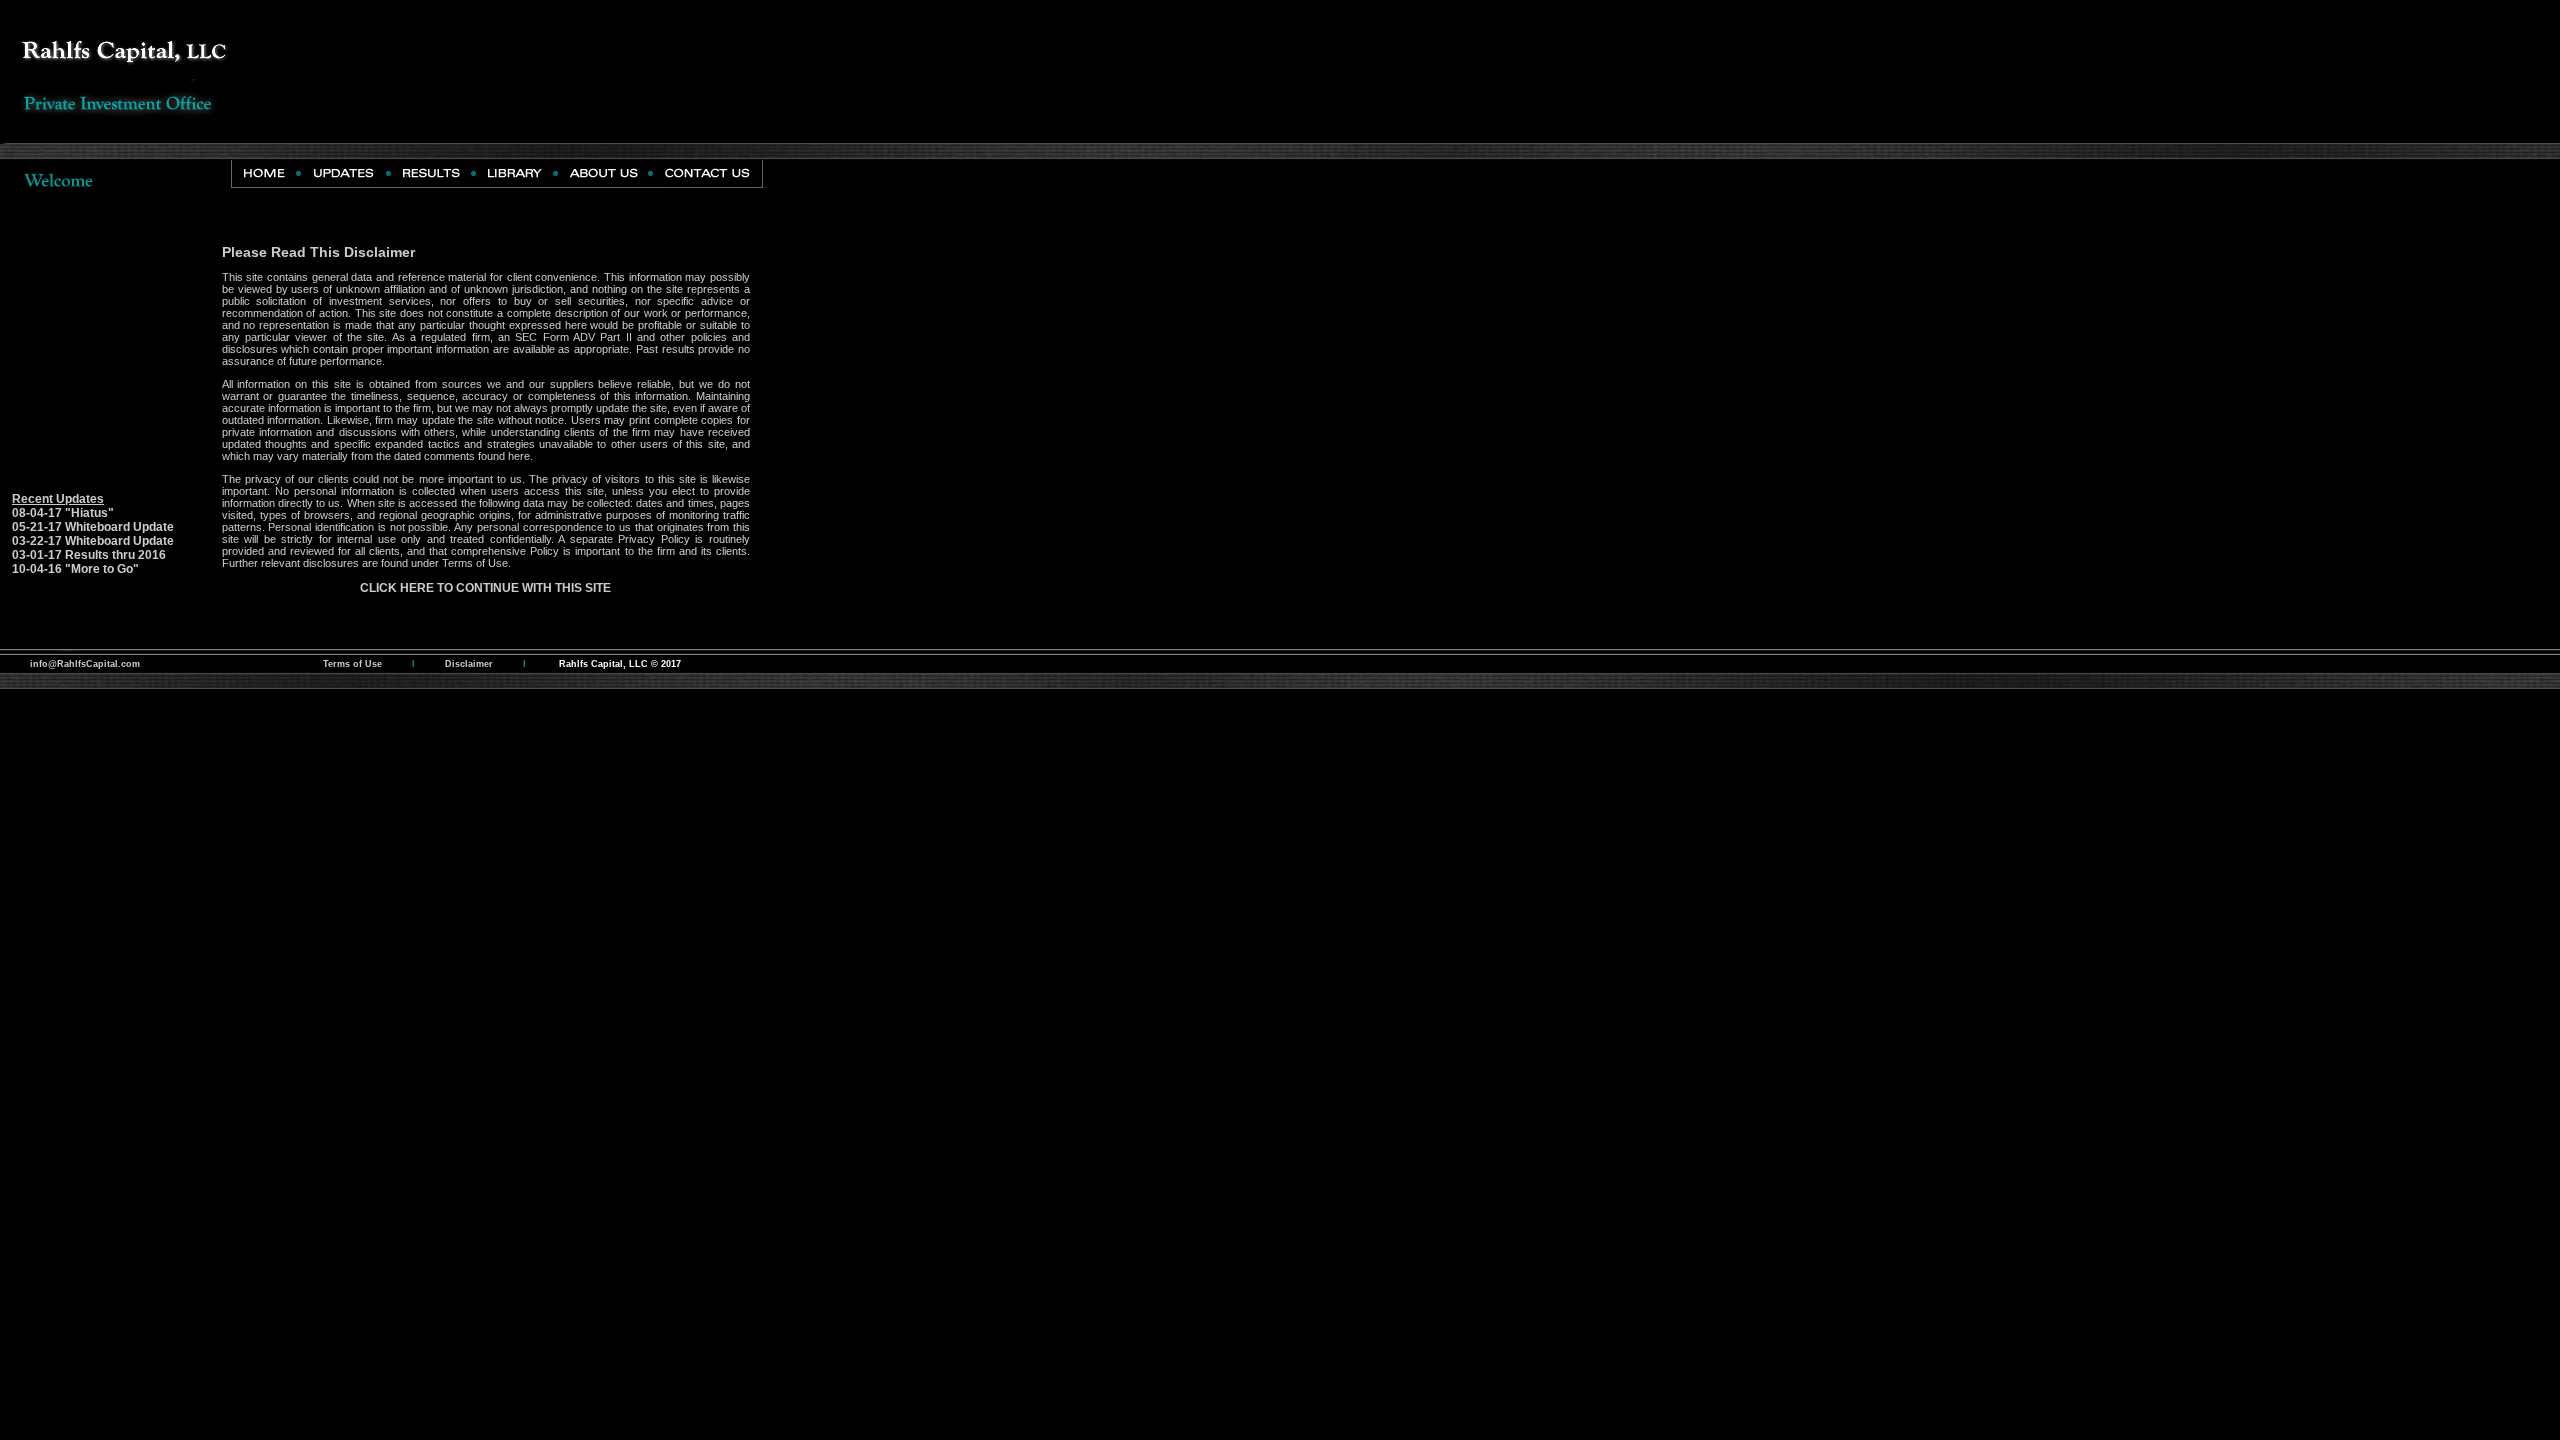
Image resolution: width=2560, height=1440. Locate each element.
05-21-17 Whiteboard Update (93, 527)
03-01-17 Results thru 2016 (84, 555)
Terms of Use (475, 563)
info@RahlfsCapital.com (85, 664)
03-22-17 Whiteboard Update (93, 541)
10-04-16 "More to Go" (75, 569)
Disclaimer (469, 664)
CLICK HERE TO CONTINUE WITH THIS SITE (485, 588)
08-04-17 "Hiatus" (63, 513)
